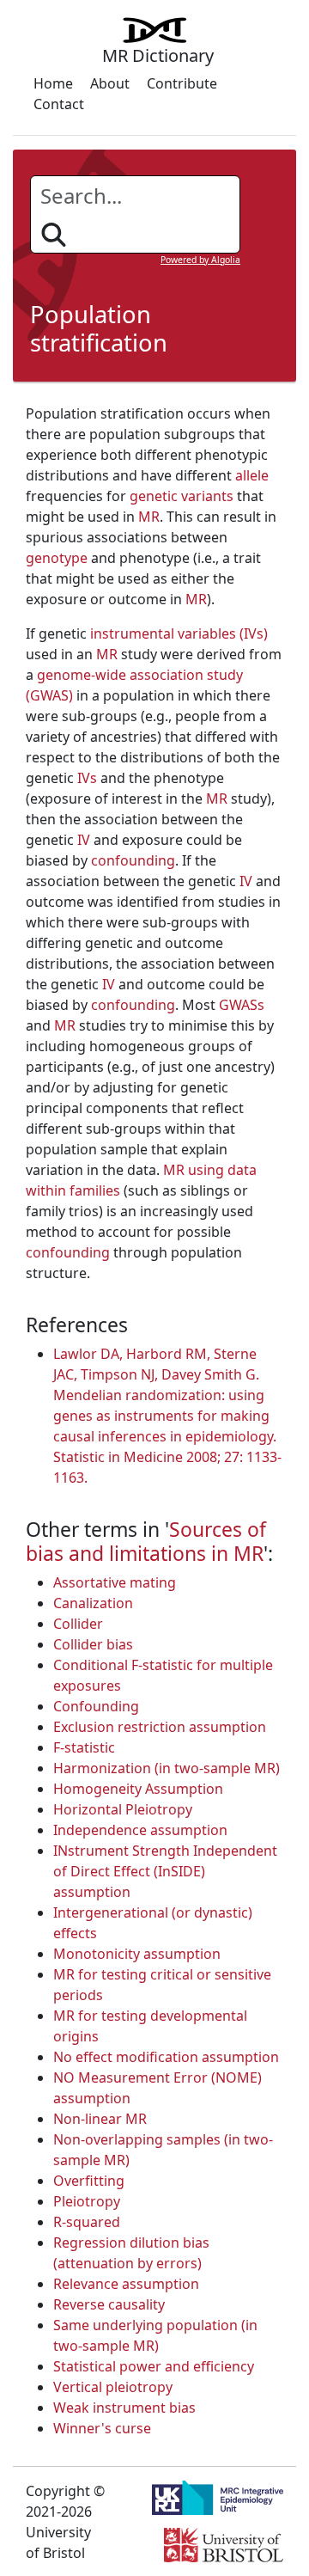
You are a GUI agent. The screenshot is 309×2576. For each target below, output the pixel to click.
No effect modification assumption (166, 2057)
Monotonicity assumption (137, 1954)
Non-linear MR (100, 2119)
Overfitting (89, 2181)
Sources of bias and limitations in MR (146, 1541)
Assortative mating (115, 1582)
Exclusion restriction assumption (160, 1727)
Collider (78, 1624)
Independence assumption (140, 1830)
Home (53, 83)
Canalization (93, 1603)
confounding (133, 860)
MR (149, 517)
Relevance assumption (126, 2284)
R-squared (87, 2222)
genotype (57, 558)
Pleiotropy (87, 2201)
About (110, 83)
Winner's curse (102, 2428)
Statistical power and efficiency (154, 2366)
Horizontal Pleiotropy (123, 1809)
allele (252, 475)
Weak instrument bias (124, 2408)
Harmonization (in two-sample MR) (167, 1768)
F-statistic (84, 1747)
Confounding (96, 1706)
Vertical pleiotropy (113, 2387)
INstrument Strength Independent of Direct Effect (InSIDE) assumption (165, 1871)
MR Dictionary (158, 55)
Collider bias (93, 1644)
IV (84, 840)
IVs (87, 778)
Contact (59, 104)
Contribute (182, 83)
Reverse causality (109, 2304)
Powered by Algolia (200, 260)
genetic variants (182, 496)
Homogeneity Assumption (138, 1789)
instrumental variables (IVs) (179, 633)
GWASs (242, 1005)
